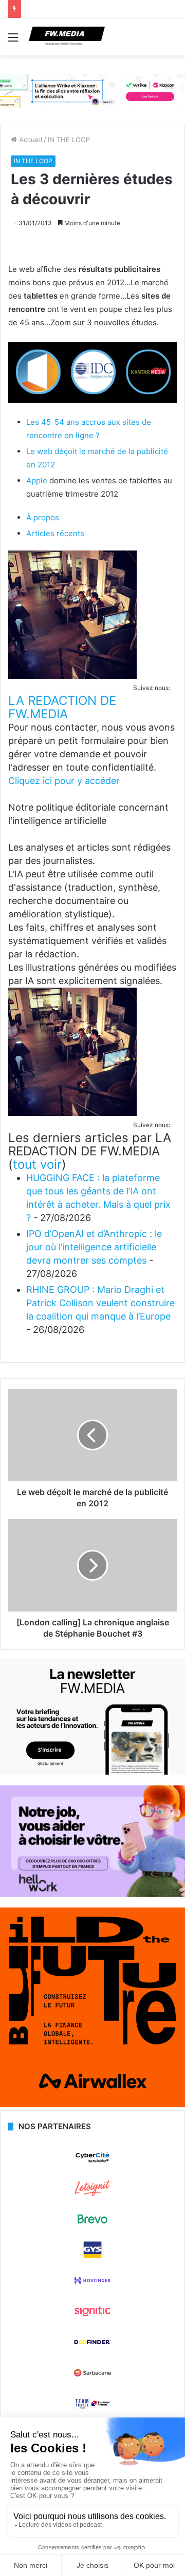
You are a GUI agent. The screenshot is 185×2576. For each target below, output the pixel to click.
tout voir (37, 1164)
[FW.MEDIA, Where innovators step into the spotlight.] (67, 37)
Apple (37, 480)
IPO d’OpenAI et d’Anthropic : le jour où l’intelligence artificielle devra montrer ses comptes (94, 1247)
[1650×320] (92, 90)
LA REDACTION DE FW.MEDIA (62, 707)
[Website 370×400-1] (92, 2105)
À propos (43, 517)
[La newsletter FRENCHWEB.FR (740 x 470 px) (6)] (92, 1772)
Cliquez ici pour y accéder (64, 781)
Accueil (30, 140)
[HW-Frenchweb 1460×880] (92, 1894)
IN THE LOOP (69, 140)
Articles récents (55, 533)
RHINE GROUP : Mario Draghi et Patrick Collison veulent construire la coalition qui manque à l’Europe (100, 1303)
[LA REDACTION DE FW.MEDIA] (72, 676)
